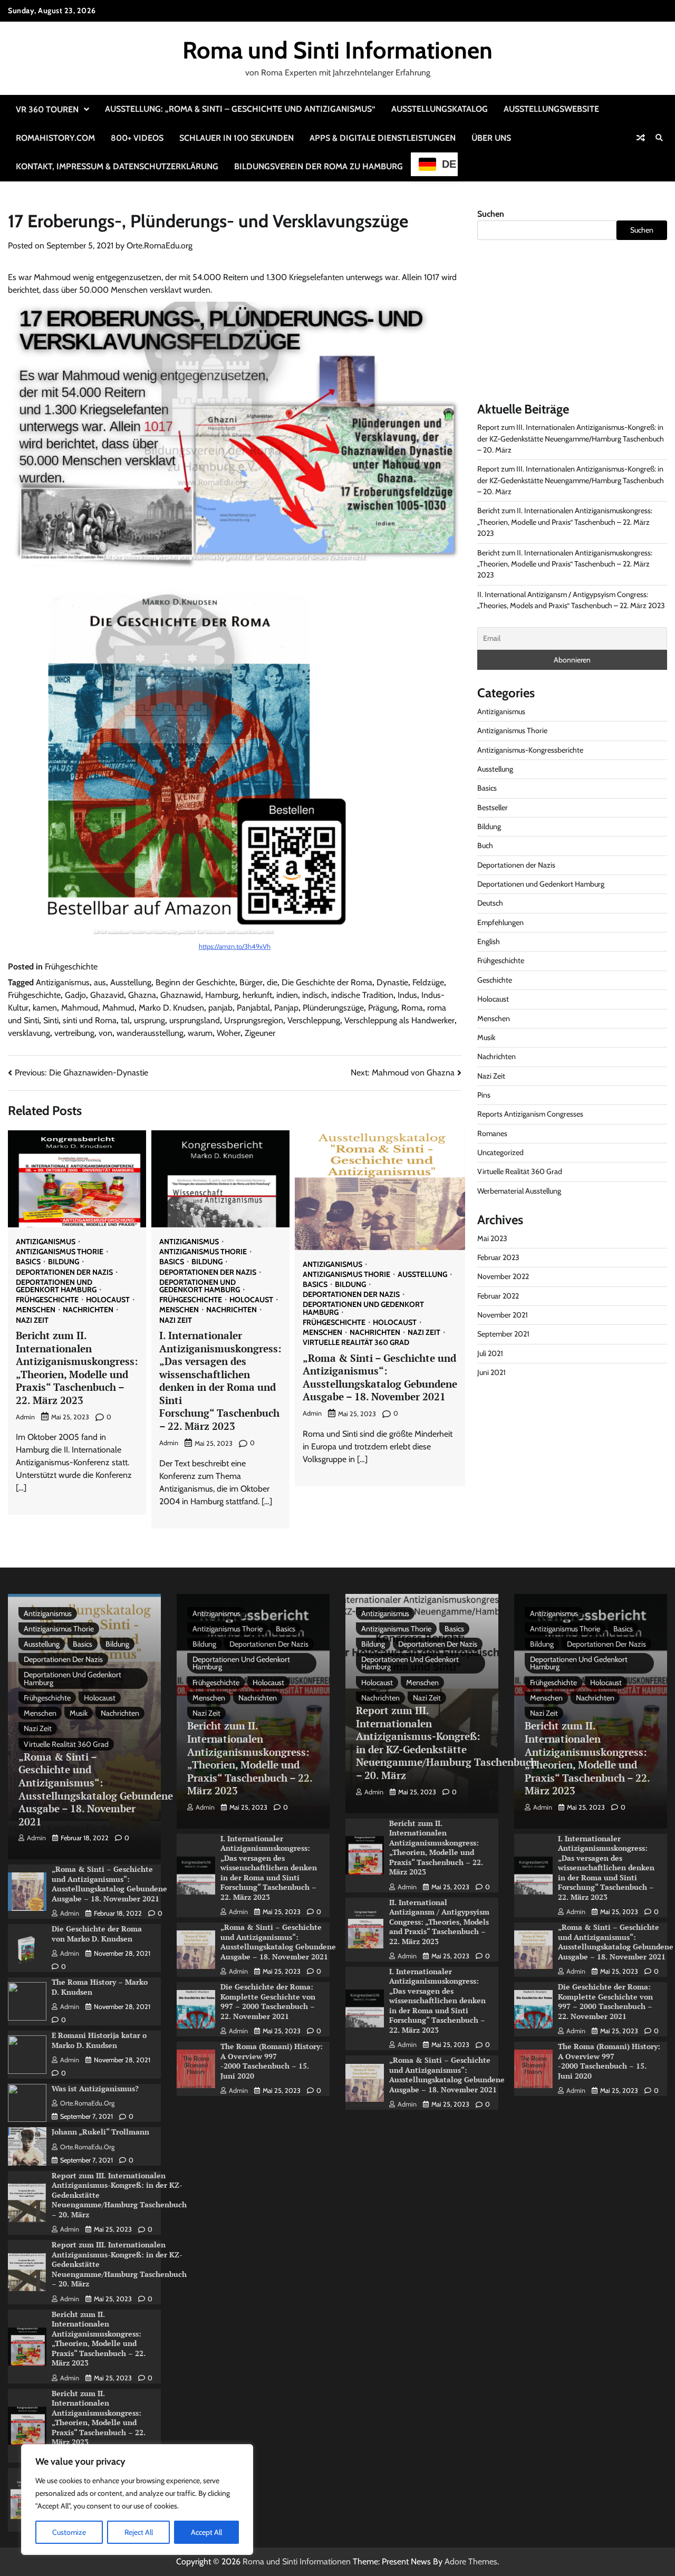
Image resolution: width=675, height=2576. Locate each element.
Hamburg (222, 995)
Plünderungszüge (333, 1008)
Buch (485, 845)
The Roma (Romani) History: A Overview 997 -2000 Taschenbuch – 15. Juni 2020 (272, 2061)
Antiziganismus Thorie (60, 1252)
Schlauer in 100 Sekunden (237, 138)
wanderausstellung (150, 1033)
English (489, 941)
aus (100, 982)
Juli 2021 (490, 1353)
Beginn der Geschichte (195, 982)
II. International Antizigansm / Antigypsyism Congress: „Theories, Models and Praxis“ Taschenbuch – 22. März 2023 (439, 1922)
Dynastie (392, 982)
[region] (137, 2500)
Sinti (51, 1020)
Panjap (286, 1008)
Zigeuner (260, 1033)
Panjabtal (253, 1008)
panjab (220, 1008)
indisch (315, 995)
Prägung (383, 1008)
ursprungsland (195, 1020)
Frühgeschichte (71, 967)
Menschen (36, 1310)
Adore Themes (471, 2561)
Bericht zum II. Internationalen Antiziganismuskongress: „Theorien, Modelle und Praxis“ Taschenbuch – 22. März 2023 (77, 1368)
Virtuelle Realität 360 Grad (356, 1342)
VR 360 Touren (47, 109)
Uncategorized (500, 1152)
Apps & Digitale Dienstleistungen (383, 138)
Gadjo (75, 995)
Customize (69, 2532)
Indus (407, 995)
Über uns (491, 138)
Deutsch (490, 903)
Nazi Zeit (32, 1320)
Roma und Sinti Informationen (337, 50)
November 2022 (503, 1276)
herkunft (257, 995)
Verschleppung (314, 1020)
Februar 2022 (498, 1295)
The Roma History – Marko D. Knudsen (100, 1987)
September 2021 (503, 1334)
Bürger (251, 982)
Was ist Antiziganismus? (95, 2088)
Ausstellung (131, 982)
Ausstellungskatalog (440, 109)
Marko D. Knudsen (171, 1008)
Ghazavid (107, 995)
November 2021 (503, 1315)
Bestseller (493, 807)
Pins (484, 1094)
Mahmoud (80, 1008)
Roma (412, 1008)
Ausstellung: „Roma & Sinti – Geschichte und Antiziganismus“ (240, 109)
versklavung (29, 1033)
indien (287, 995)
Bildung (64, 1262)
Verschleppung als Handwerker (399, 1020)
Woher (229, 1033)
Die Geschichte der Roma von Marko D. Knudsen (97, 1934)
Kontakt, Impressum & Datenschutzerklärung (117, 166)
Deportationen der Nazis (64, 1272)
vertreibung (74, 1033)
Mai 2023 (492, 1238)
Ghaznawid (181, 995)
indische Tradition (362, 995)
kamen (45, 1008)
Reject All (139, 2532)
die (272, 982)
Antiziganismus (63, 982)
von (105, 1033)
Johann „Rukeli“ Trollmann (100, 2132)
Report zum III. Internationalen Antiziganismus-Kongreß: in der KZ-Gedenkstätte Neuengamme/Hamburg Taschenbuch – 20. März (571, 439)
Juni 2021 (491, 1372)
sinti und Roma (90, 1020)
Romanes (492, 1133)
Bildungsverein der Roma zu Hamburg (319, 166)
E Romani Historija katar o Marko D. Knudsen (99, 2040)
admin (25, 1417)
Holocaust (108, 1300)
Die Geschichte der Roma (327, 982)
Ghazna (142, 995)
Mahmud (118, 1008)
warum (200, 1033)
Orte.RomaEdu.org (160, 246)
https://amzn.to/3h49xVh (235, 946)
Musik (486, 1037)
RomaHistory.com (55, 138)
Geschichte (495, 979)
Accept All (206, 2532)
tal (125, 1020)
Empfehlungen (500, 922)
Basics (28, 1262)
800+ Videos (137, 138)
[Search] (659, 138)
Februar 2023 (498, 1257)
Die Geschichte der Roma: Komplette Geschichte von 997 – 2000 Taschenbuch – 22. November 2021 (268, 2001)
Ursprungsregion (254, 1020)
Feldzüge (428, 982)
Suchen (491, 214)
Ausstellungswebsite (551, 109)
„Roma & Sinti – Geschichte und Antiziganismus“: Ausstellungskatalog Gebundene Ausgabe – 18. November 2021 (380, 1377)
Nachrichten (88, 1310)
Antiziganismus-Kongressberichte (530, 749)
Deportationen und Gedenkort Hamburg (56, 1286)
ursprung (150, 1020)
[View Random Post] (641, 138)
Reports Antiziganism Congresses (530, 1114)
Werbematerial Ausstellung (519, 1190)
